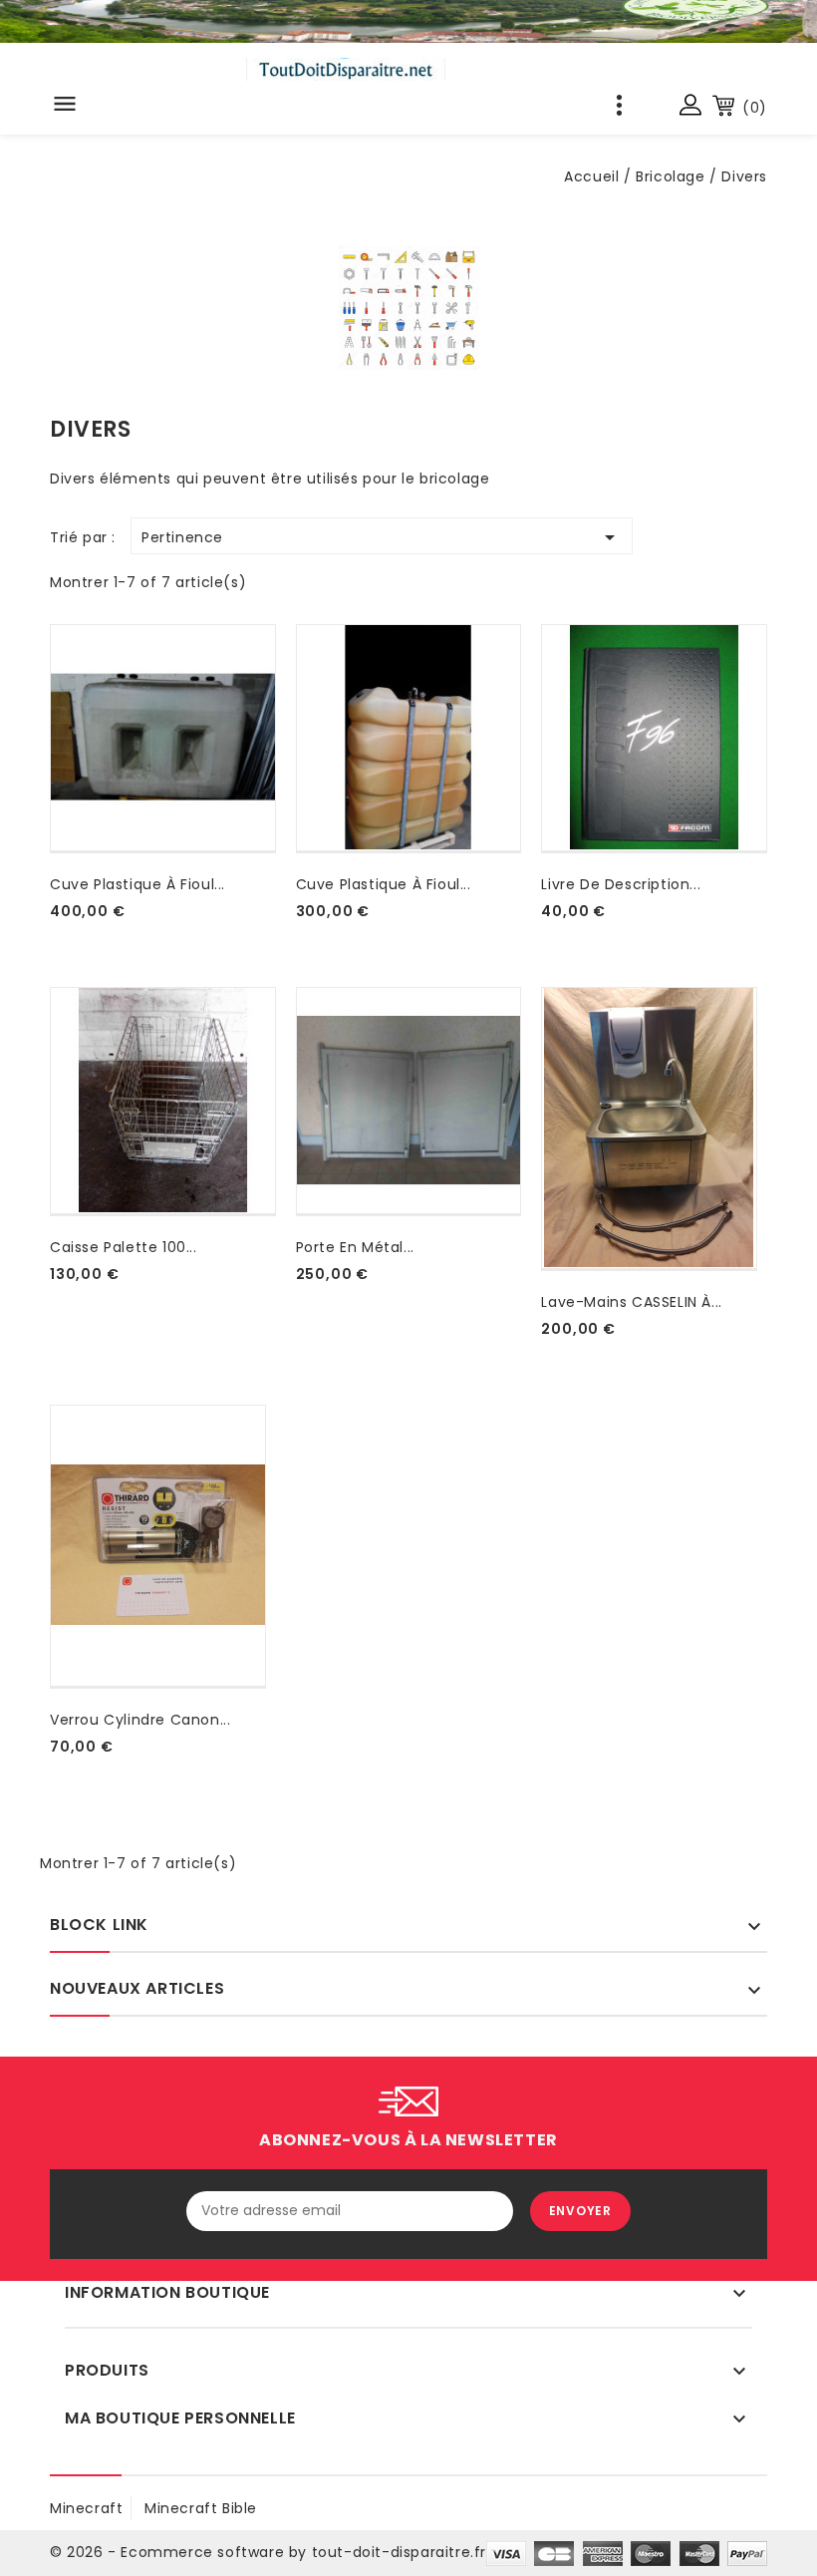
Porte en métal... (355, 1247)
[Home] (408, 21)
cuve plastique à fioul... (384, 884)
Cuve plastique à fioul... (137, 884)
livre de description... (621, 884)
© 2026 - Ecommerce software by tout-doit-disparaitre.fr (268, 2552)
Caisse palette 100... (124, 1247)
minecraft (86, 2508)
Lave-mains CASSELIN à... (631, 1302)
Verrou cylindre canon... (140, 1720)
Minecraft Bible (201, 2508)
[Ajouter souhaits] (54, 935)
